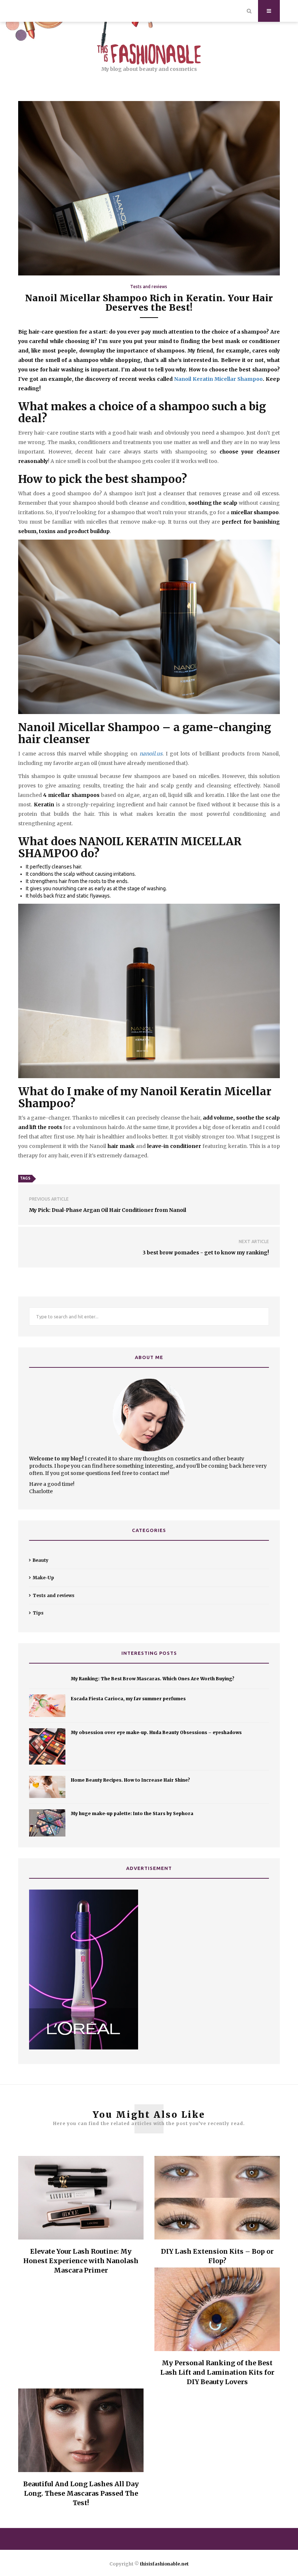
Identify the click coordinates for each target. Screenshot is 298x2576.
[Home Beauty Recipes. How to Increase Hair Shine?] (47, 1787)
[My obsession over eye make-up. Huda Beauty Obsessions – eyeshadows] (47, 1746)
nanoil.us (151, 754)
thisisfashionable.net (164, 2564)
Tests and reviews (149, 287)
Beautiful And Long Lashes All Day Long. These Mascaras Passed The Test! (81, 2493)
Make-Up (43, 1578)
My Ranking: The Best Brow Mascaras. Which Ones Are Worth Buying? (153, 1679)
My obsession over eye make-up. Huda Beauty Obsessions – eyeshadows (156, 1732)
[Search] (249, 11)
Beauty (41, 1560)
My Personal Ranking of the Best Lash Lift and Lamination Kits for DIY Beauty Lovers (217, 2372)
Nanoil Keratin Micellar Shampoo (218, 379)
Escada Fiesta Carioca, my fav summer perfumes (128, 1699)
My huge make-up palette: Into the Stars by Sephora (132, 1813)
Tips (38, 1613)
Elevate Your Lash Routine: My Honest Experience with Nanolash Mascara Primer (81, 2261)
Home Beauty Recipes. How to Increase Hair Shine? (130, 1780)
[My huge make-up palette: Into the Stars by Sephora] (47, 1823)
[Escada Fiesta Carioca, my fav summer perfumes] (47, 1706)
